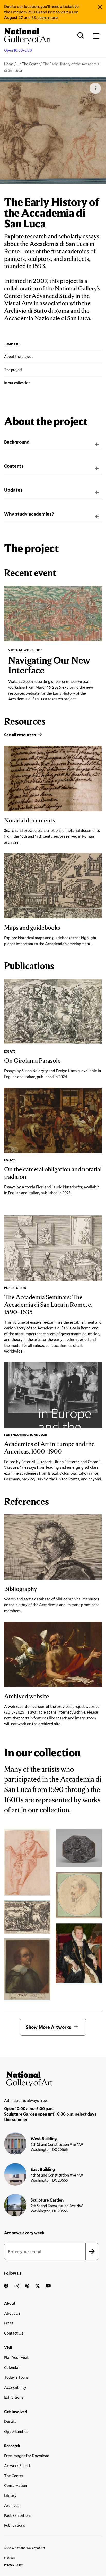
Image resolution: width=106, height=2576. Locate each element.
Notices (10, 2557)
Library (10, 2495)
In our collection (17, 383)
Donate (10, 2421)
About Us (12, 2313)
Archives (12, 2505)
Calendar (12, 2367)
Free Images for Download (27, 2456)
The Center (31, 64)
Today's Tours (16, 2377)
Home (9, 64)
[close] (100, 7)
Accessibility (15, 2387)
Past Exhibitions (18, 2515)
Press (9, 2323)
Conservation (16, 2485)
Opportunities (16, 2431)
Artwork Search (18, 2465)
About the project (19, 356)
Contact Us (14, 2333)
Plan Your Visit (16, 2357)
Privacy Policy (14, 2565)
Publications (15, 2525)
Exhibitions (14, 2397)
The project (13, 370)
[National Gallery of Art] (53, 2078)
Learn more (47, 17)
